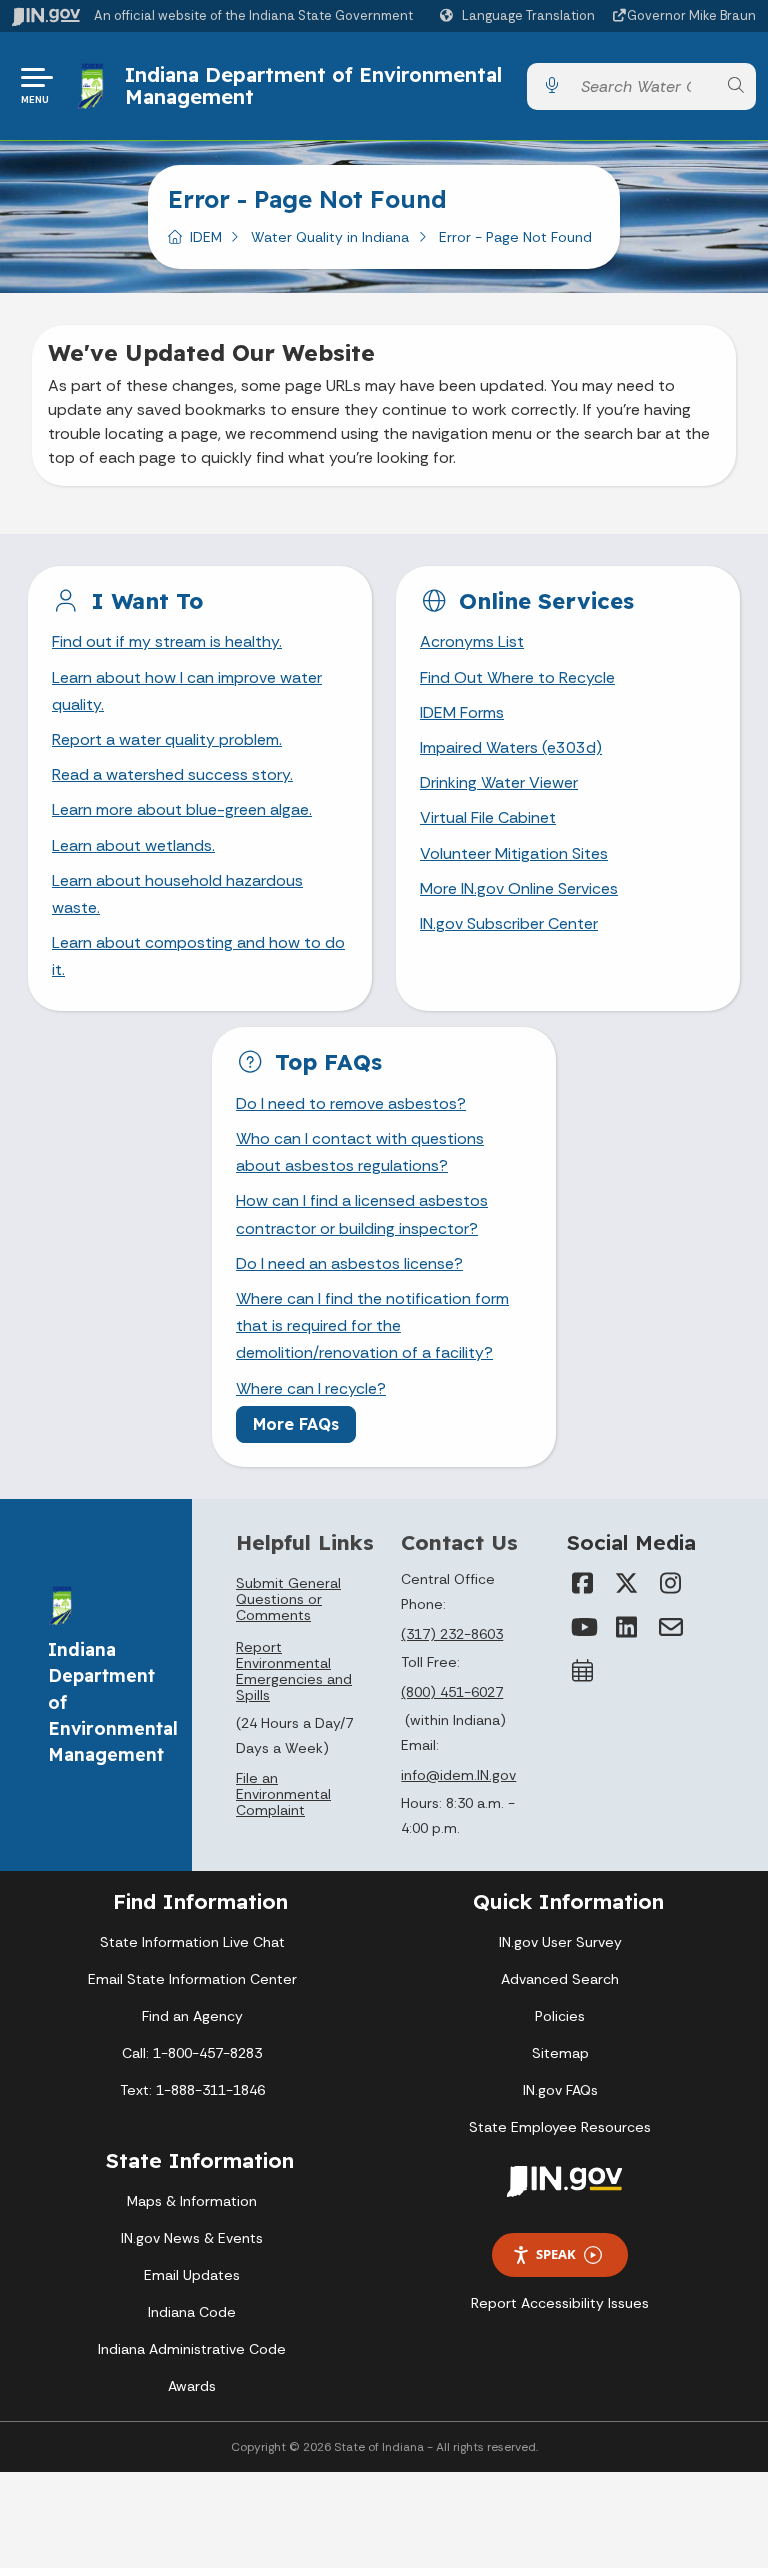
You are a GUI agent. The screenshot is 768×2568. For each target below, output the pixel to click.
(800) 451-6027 (452, 1692)
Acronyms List (472, 641)
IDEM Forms (462, 712)
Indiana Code (192, 2312)
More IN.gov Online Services (519, 888)
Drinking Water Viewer (499, 782)
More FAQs (296, 1424)
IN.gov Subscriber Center (509, 923)
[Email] (671, 1627)
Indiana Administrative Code (192, 2349)
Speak (556, 2254)
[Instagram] (671, 1583)
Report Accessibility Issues (560, 2303)
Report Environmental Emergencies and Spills (294, 1671)
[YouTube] (583, 1627)
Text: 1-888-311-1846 (192, 2090)
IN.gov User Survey (560, 1942)
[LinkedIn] (627, 1627)
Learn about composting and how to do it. (198, 956)
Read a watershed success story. (172, 774)
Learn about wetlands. (133, 845)
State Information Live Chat (192, 1942)
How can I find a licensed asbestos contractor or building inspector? (362, 1214)
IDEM (206, 237)
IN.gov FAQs (560, 2090)
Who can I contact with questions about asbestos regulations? (360, 1152)
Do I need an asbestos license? (349, 1263)
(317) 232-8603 (452, 1634)
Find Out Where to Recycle (517, 677)
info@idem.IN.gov (458, 1775)
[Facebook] (583, 1583)
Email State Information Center (192, 1979)
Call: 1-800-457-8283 (192, 2053)
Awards (192, 2386)
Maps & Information (192, 2201)
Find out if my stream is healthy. (167, 641)
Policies (560, 2016)
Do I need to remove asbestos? (351, 1103)
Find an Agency (192, 2016)
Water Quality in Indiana (330, 237)
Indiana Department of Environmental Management (313, 85)
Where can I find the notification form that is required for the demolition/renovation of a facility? (372, 1325)
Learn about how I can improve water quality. (187, 691)
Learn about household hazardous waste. (177, 894)
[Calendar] (583, 1671)
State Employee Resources (560, 2127)
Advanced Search (560, 1979)
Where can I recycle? (311, 1388)
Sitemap (560, 2053)
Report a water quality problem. (167, 739)
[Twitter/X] (627, 1583)
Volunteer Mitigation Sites (514, 853)
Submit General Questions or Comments (288, 1599)
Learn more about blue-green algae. (182, 809)
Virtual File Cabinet (488, 817)
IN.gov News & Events (192, 2238)
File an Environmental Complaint (283, 1794)
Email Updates (192, 2275)
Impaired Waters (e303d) (511, 747)
